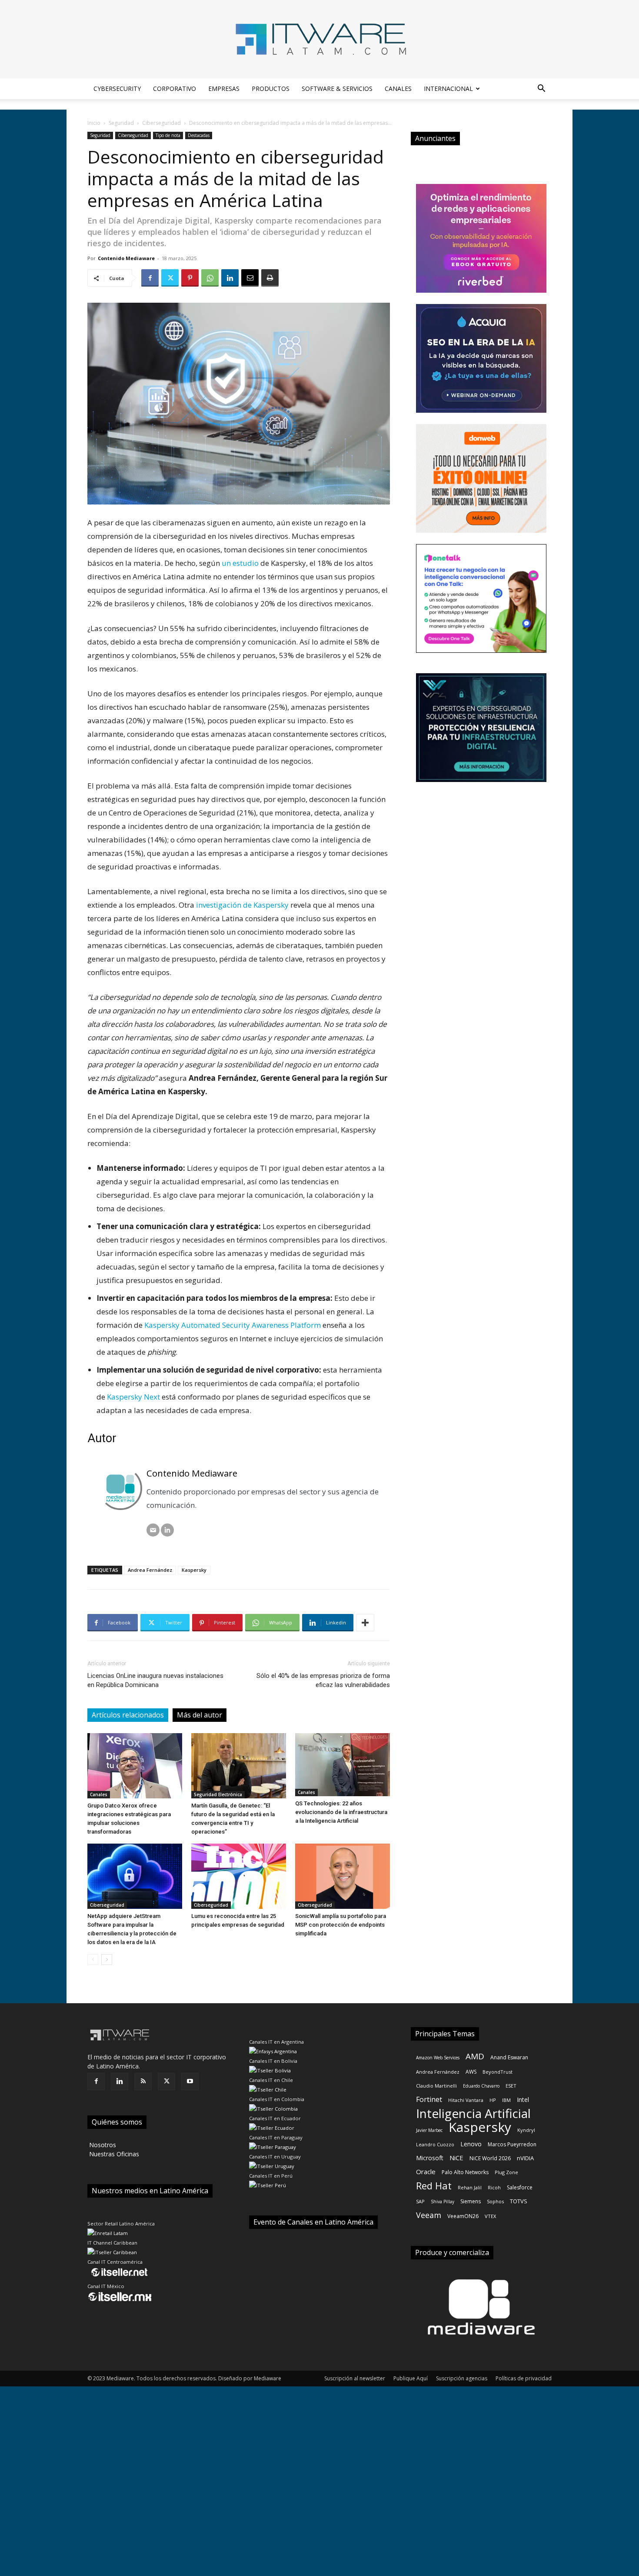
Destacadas (199, 135)
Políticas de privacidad (524, 2378)
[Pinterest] (190, 278)
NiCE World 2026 (490, 2158)
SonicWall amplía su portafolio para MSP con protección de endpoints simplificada (341, 1925)
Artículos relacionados (128, 1715)
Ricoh (494, 2187)
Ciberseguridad (161, 123)
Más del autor (200, 1715)
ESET (511, 2086)
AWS (471, 2072)
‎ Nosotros (102, 2145)
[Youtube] (190, 2082)
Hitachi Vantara (466, 2100)
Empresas (224, 89)
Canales (398, 89)
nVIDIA (525, 2158)
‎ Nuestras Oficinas (113, 2154)
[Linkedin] (230, 278)
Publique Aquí (411, 2378)
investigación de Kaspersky (242, 905)
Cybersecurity (117, 89)
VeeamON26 (463, 2216)
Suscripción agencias (462, 2378)
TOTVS (519, 2201)
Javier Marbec (429, 2130)
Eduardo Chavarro (481, 2086)
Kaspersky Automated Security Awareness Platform (233, 1325)
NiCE (456, 2158)
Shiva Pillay (443, 2202)
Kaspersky (194, 1570)
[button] (541, 89)
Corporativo (175, 89)
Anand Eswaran (509, 2057)
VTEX (490, 2216)
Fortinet (429, 2100)
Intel (523, 2100)
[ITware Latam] (319, 39)
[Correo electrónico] (153, 1530)
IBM (506, 2100)
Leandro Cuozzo (435, 2144)
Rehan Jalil (470, 2187)
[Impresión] (270, 278)
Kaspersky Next (133, 1397)
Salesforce (520, 2187)
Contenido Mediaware (126, 258)
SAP (420, 2201)
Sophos (495, 2201)
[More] (365, 1623)
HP (493, 2100)
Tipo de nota (168, 135)
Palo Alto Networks (465, 2172)
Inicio (94, 123)
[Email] (250, 278)
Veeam (429, 2215)
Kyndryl (526, 2130)
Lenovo (471, 2144)
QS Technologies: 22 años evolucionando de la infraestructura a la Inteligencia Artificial (341, 1812)
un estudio (240, 563)
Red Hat (434, 2186)
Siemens (471, 2201)
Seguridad (121, 123)
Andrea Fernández (150, 1570)
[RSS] (143, 2082)
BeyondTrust (498, 2072)
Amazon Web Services (438, 2058)
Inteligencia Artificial (473, 2113)
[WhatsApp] (210, 278)
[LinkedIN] (167, 1530)
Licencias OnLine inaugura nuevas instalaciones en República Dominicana (155, 1680)
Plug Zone (506, 2172)
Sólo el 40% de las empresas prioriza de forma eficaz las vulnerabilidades (323, 1680)
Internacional (448, 89)
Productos (271, 89)
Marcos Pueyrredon (512, 2144)
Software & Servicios (337, 89)
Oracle (426, 2172)
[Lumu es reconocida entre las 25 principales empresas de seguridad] (239, 1876)
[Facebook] (150, 278)
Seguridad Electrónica (218, 1794)
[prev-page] (93, 1960)
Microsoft (430, 2158)
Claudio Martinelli (436, 2086)
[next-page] (107, 1960)
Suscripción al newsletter (355, 2378)
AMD (475, 2056)
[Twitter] (170, 278)
